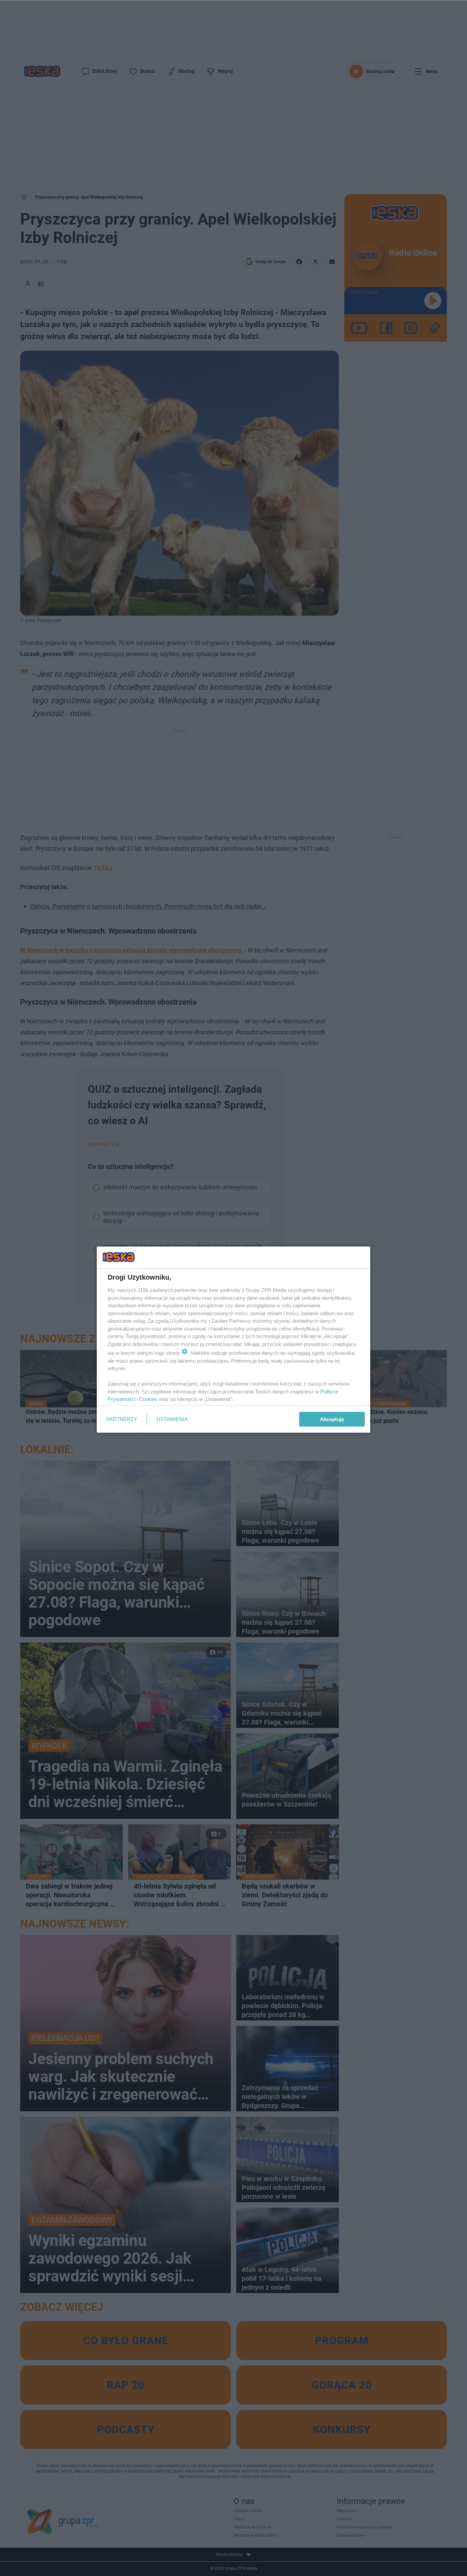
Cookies (148, 1399)
